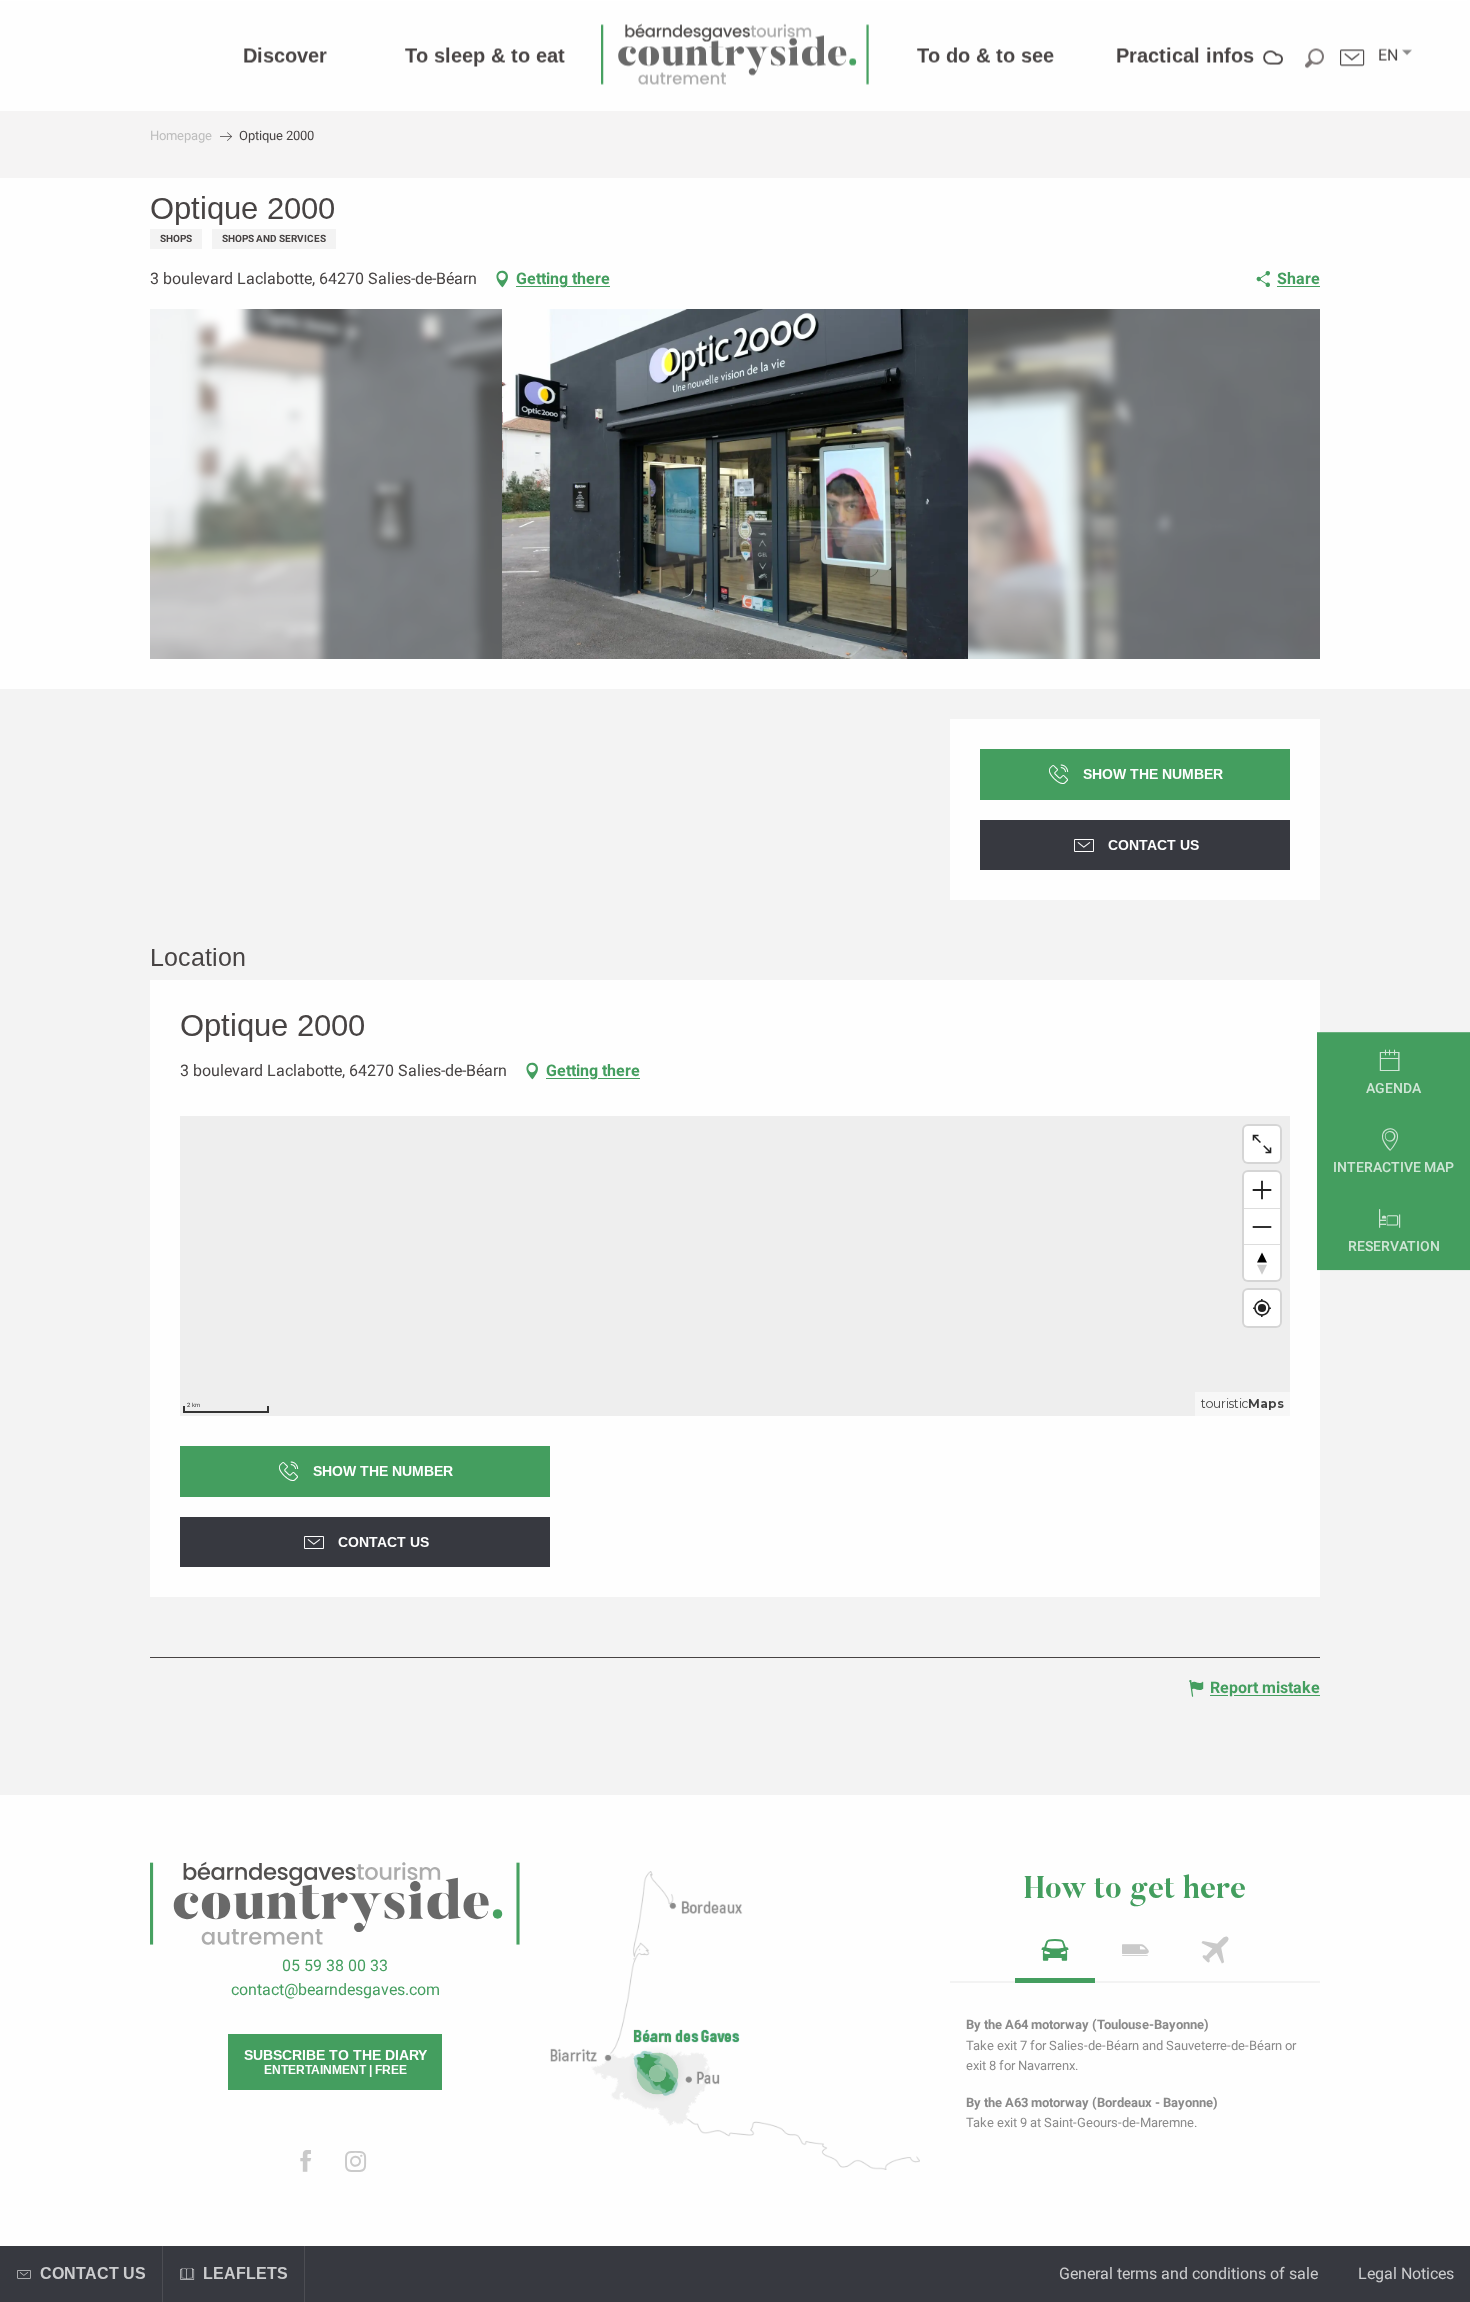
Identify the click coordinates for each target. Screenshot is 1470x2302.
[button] (1388, 55)
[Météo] (1273, 71)
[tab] (1055, 1956)
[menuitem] (285, 55)
